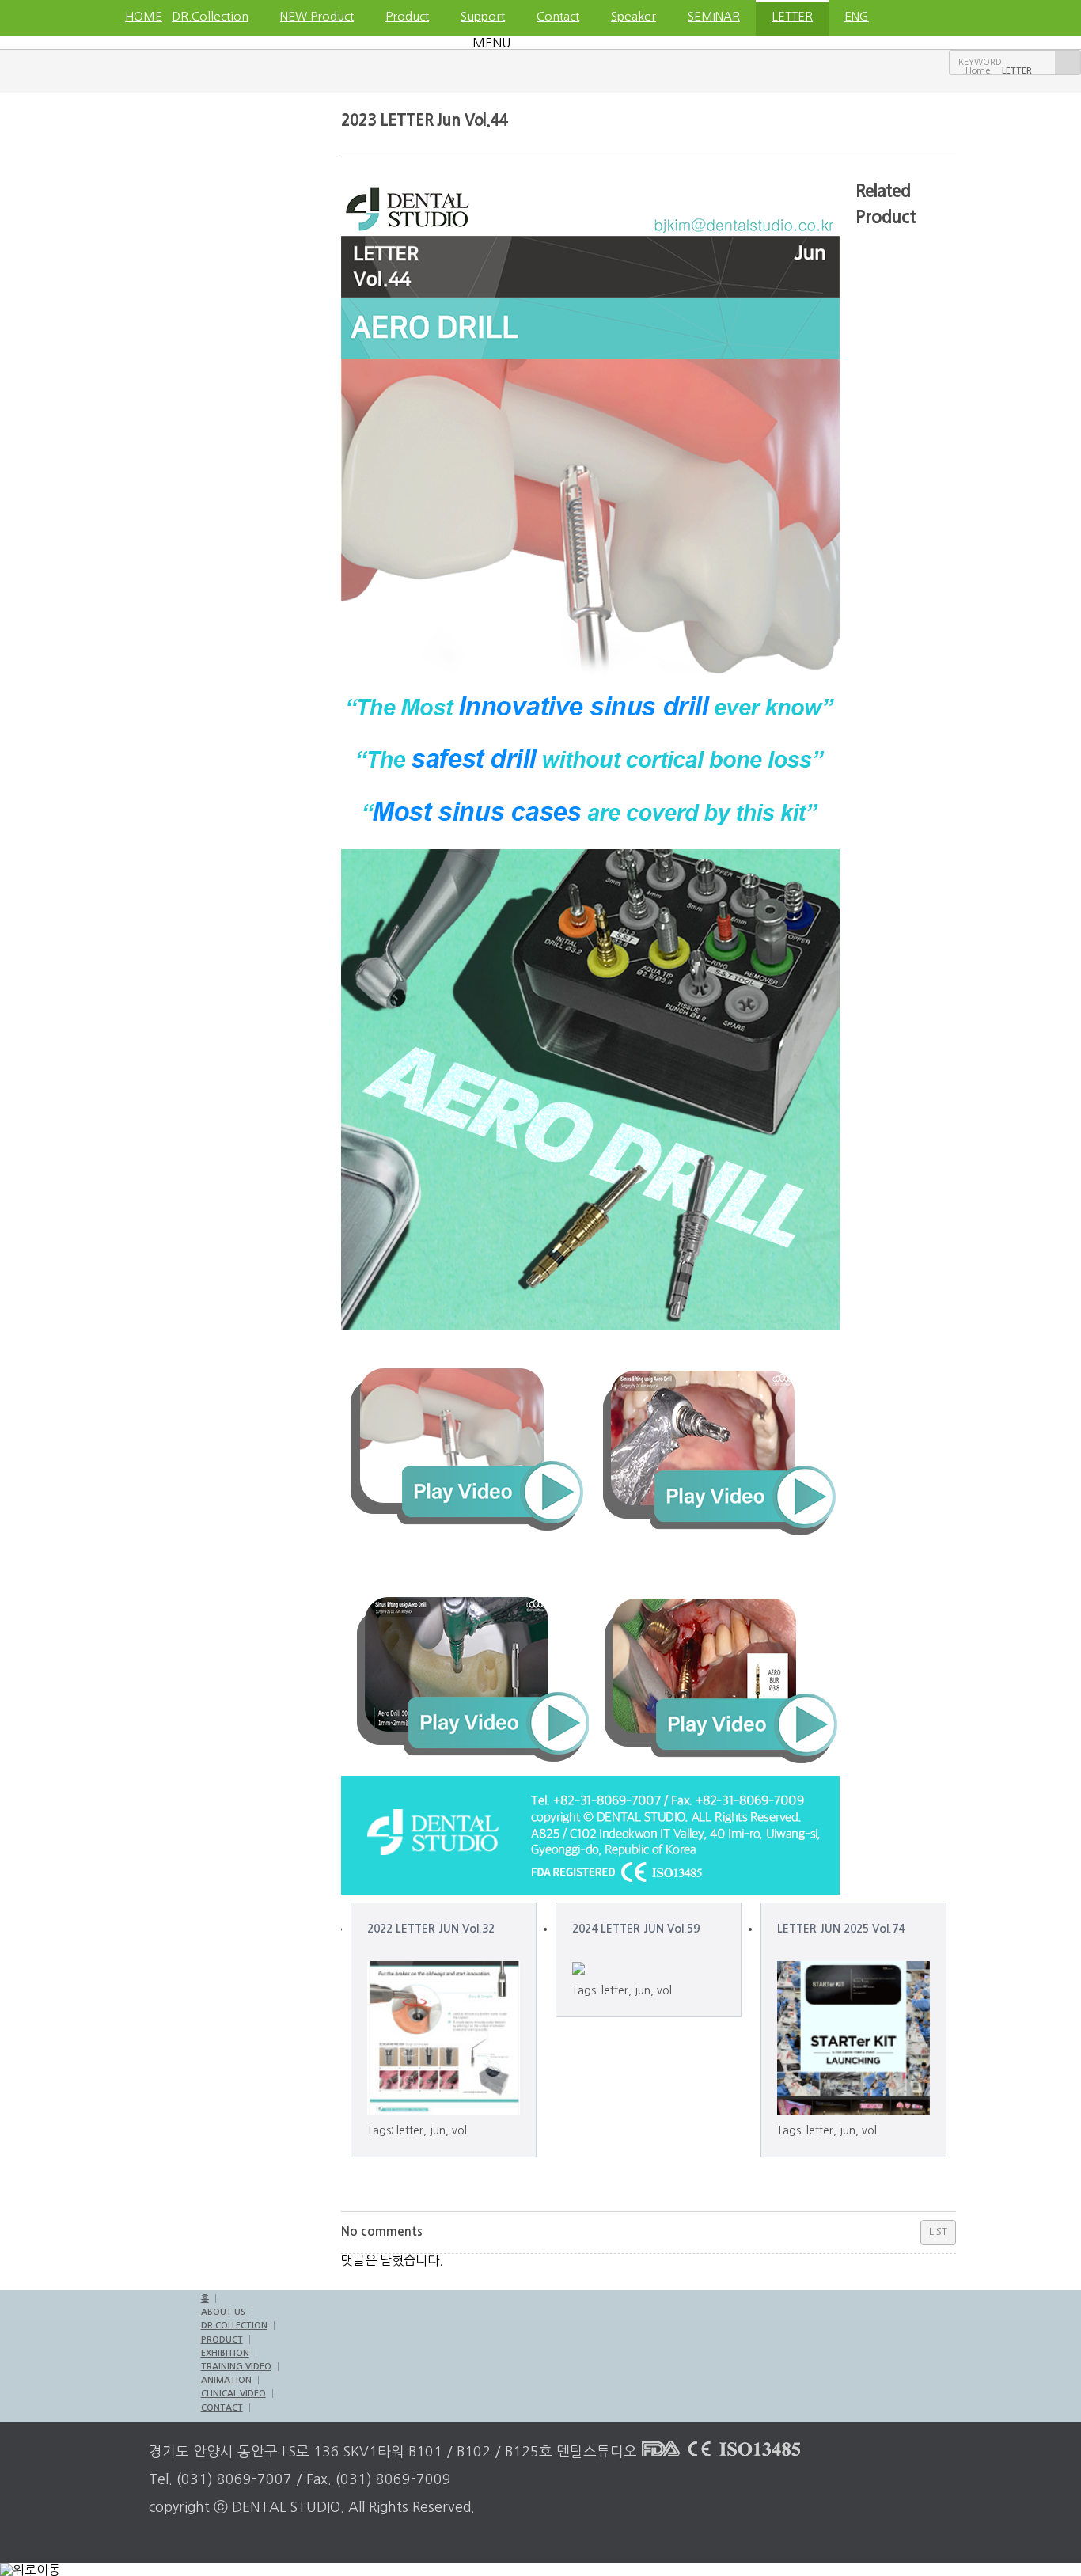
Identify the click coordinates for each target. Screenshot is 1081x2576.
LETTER (792, 16)
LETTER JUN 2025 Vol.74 (841, 1929)
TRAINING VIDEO (236, 2367)
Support (483, 16)
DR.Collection (210, 16)
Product (407, 16)
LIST (938, 2231)
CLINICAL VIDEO (233, 2394)
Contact (558, 16)
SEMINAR (714, 16)
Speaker (633, 16)
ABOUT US (223, 2312)
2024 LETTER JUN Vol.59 (636, 1929)
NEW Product (317, 16)
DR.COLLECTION (234, 2326)
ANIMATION (226, 2380)
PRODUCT (222, 2340)
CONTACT (222, 2408)
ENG (857, 16)
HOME (140, 16)
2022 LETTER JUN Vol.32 (431, 1929)
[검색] (1068, 63)
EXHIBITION (225, 2353)
